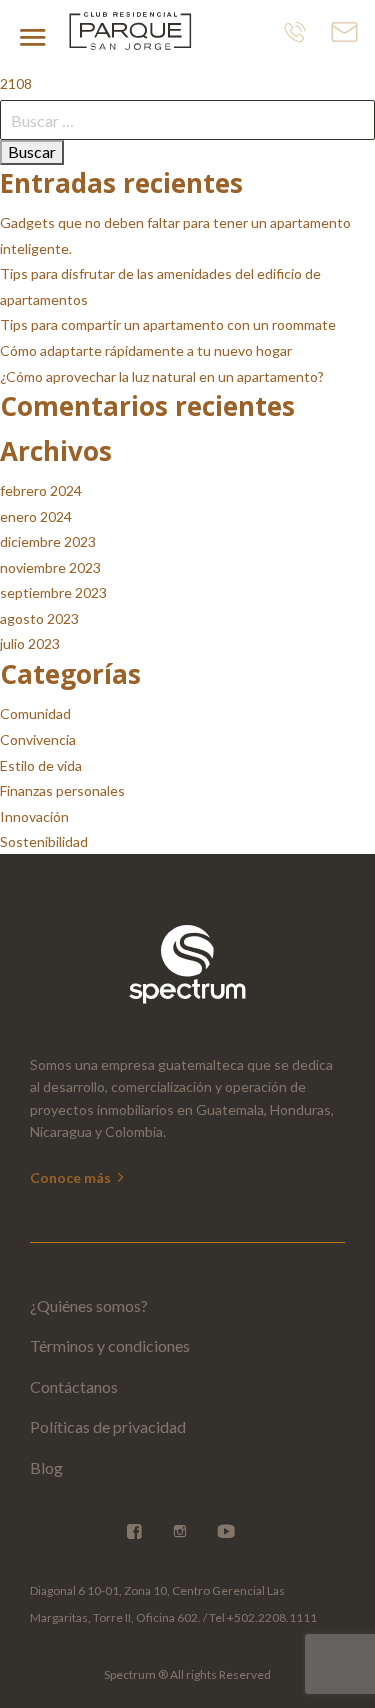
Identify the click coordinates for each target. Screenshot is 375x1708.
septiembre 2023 (53, 592)
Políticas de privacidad (108, 1426)
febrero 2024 (41, 490)
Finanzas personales (62, 790)
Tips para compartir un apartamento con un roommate (168, 324)
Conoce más (72, 1177)
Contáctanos (74, 1386)
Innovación (34, 816)
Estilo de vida (41, 765)
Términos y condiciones (110, 1345)
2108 (16, 83)
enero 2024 (36, 516)
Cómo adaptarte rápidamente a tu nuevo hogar (146, 350)
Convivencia (38, 739)
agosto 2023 (39, 618)
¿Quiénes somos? (89, 1305)
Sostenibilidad (44, 841)
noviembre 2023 (50, 567)
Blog (46, 1467)
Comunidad (35, 713)
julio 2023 (30, 643)
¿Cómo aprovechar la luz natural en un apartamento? (162, 376)
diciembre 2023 (48, 541)
